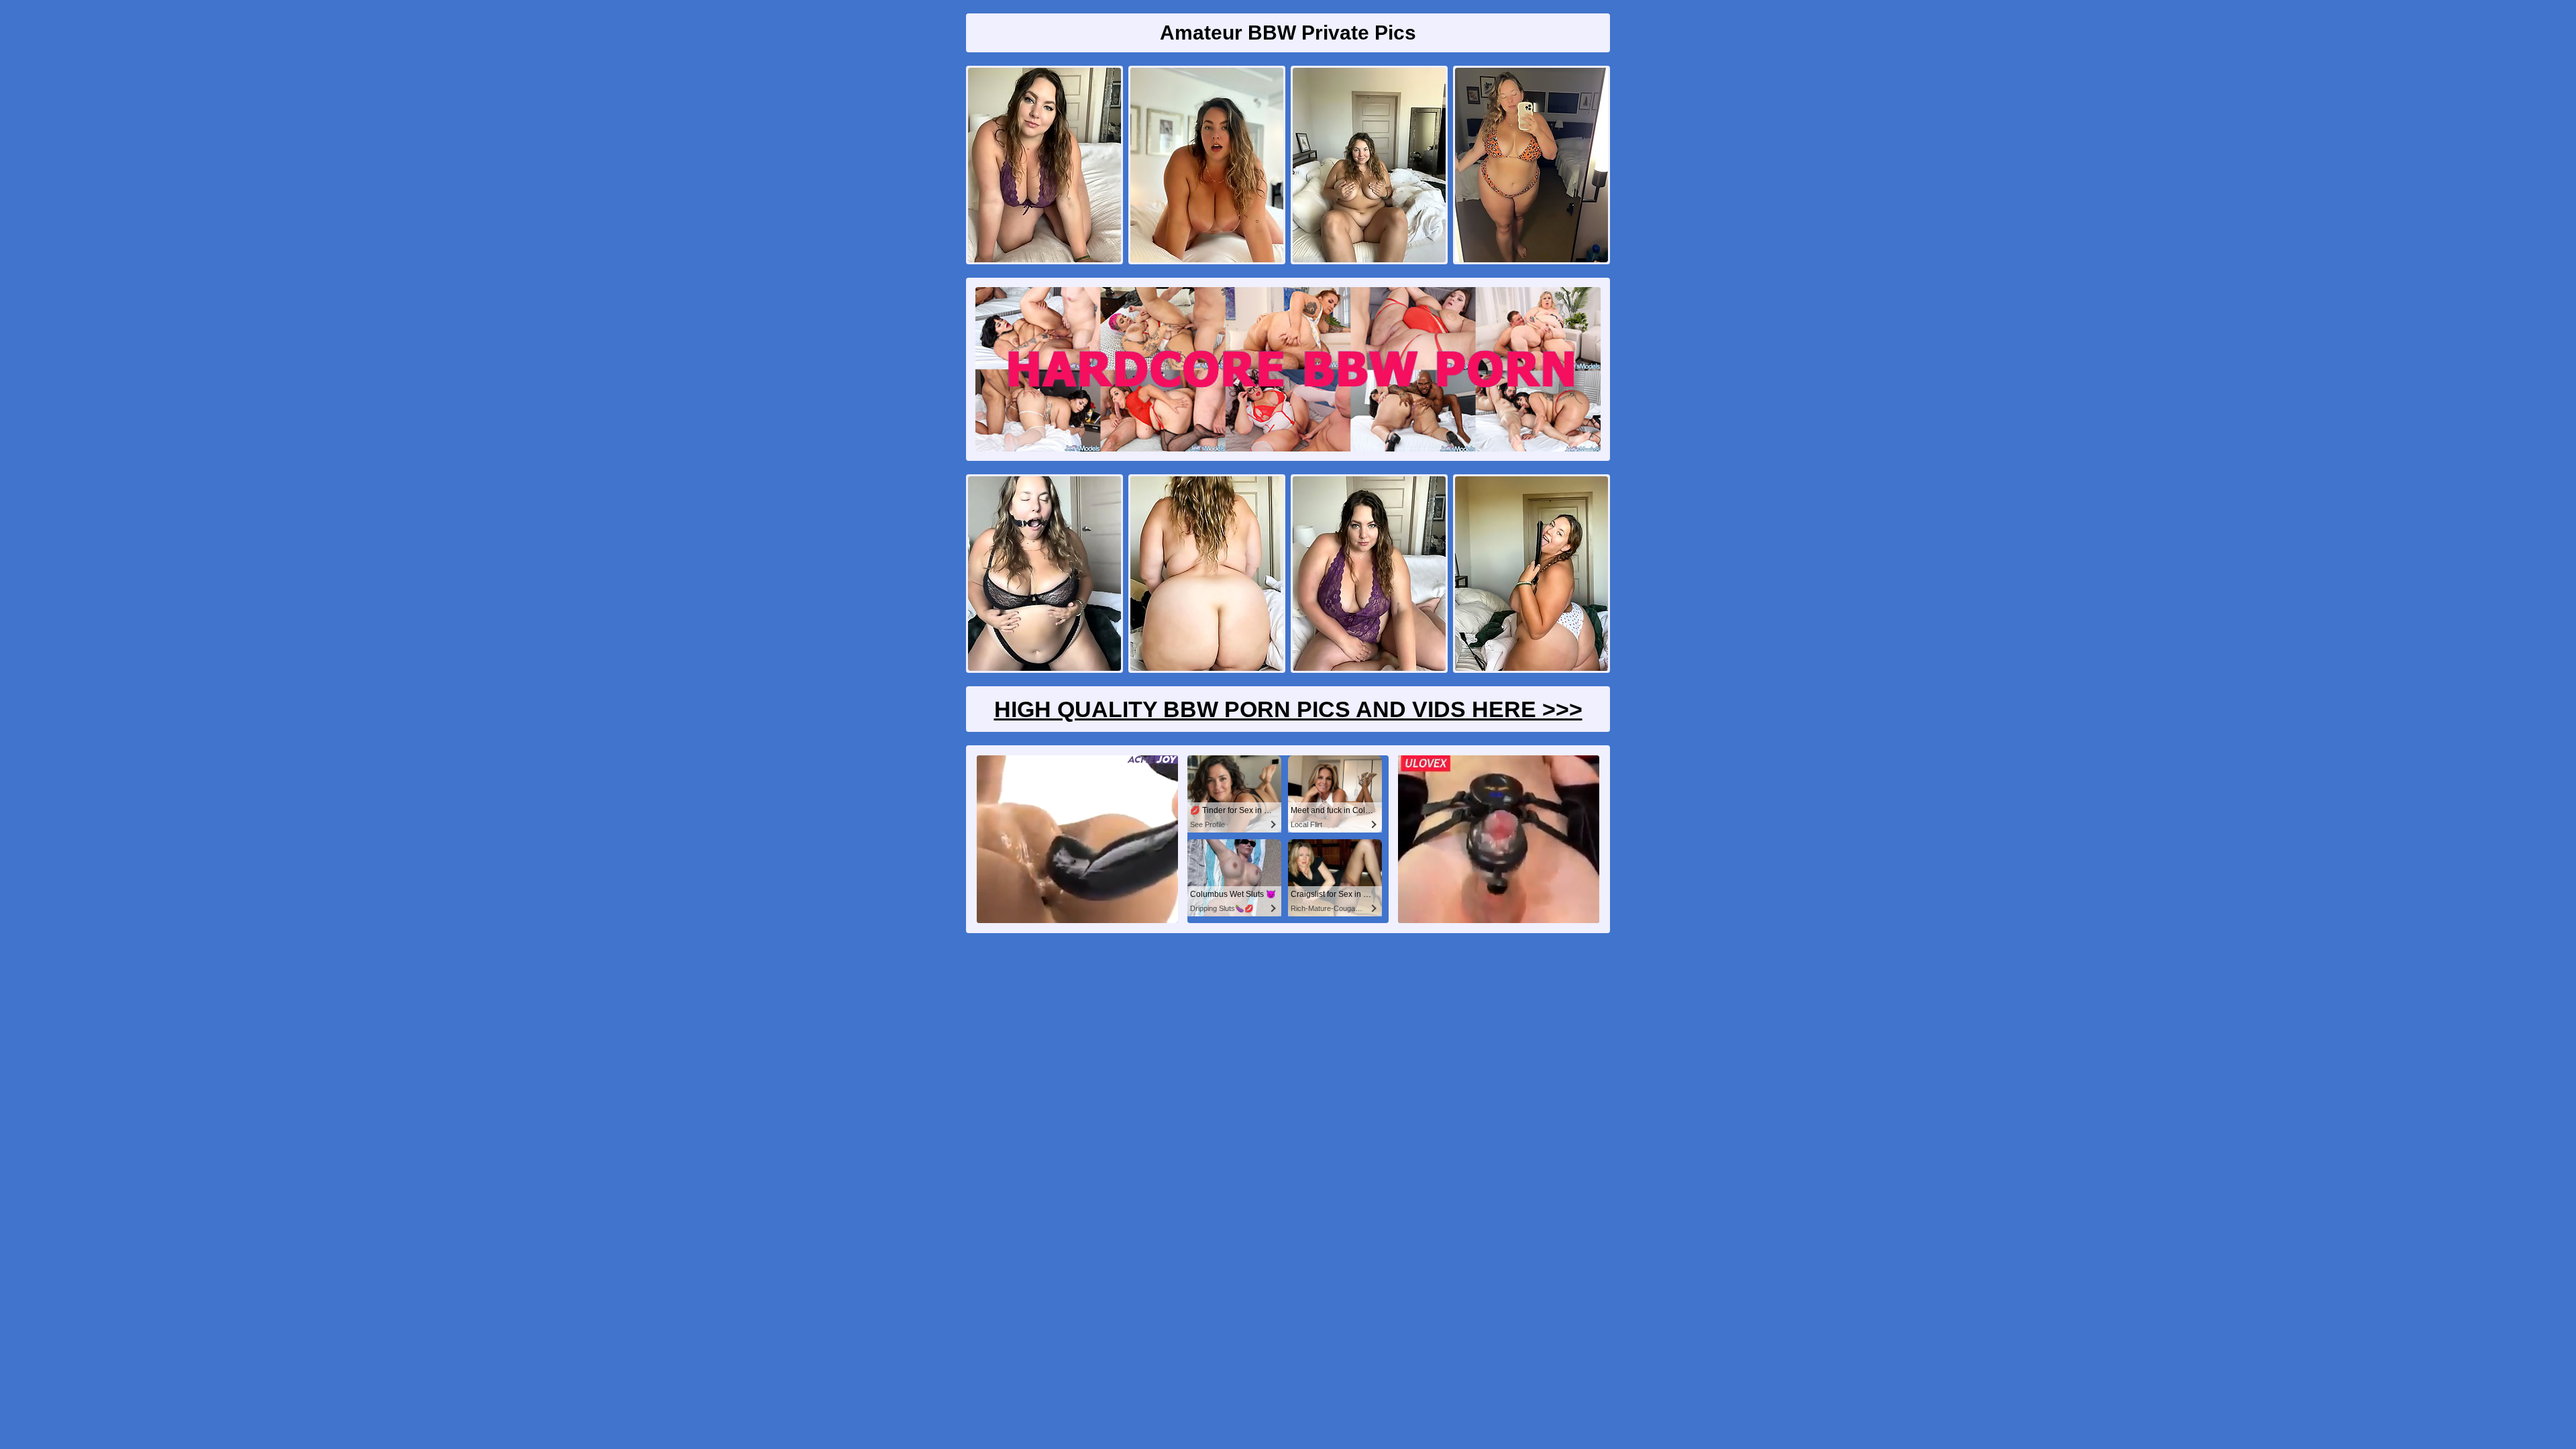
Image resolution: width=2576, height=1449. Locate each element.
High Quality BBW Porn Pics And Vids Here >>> (1288, 709)
